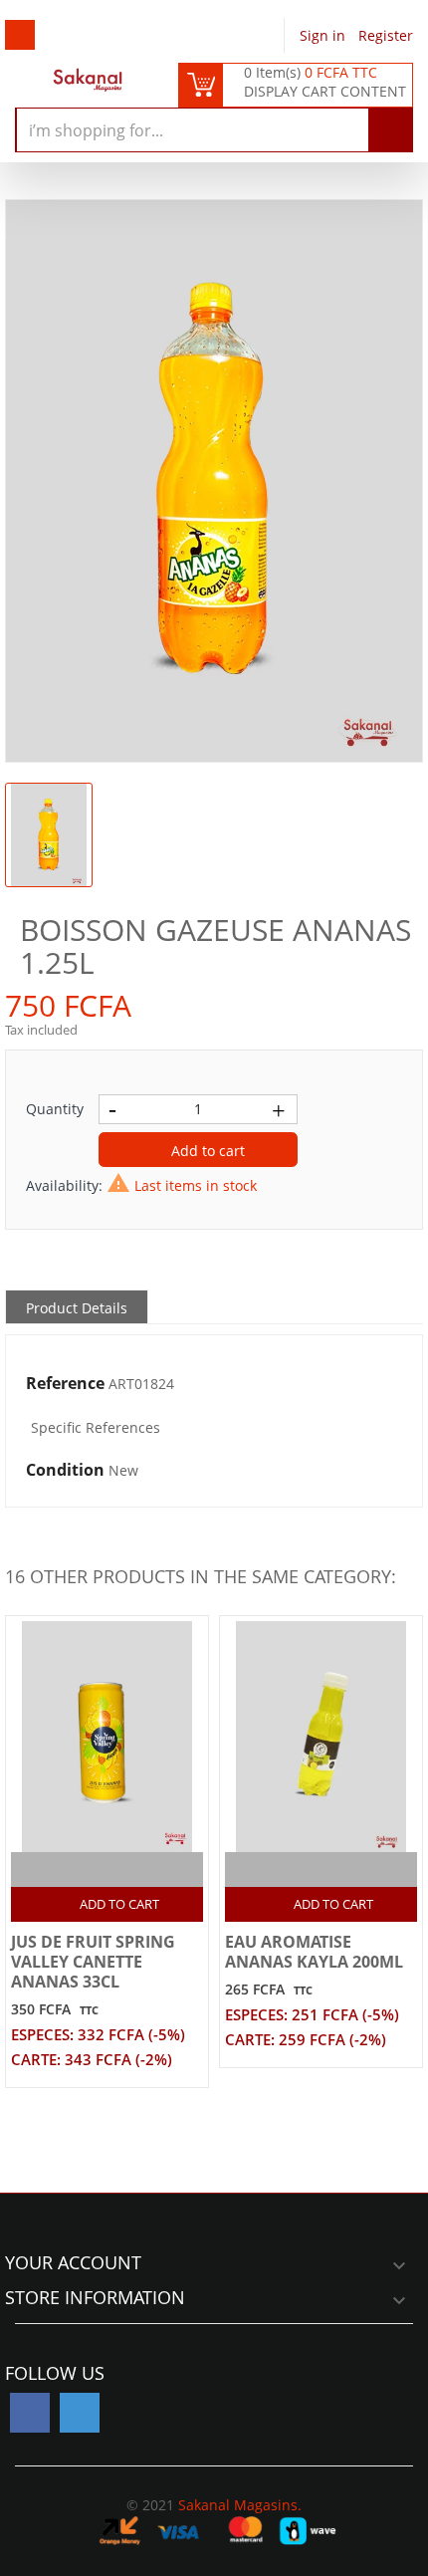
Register (386, 35)
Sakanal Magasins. (240, 2505)
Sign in (324, 35)
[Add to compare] (90, 1870)
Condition (65, 1471)
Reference (65, 1384)
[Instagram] (80, 2413)
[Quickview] (129, 1870)
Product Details (77, 1308)
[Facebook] (30, 2413)
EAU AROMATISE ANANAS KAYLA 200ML (314, 1952)
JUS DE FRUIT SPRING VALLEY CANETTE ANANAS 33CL (93, 1962)
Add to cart (206, 1151)
